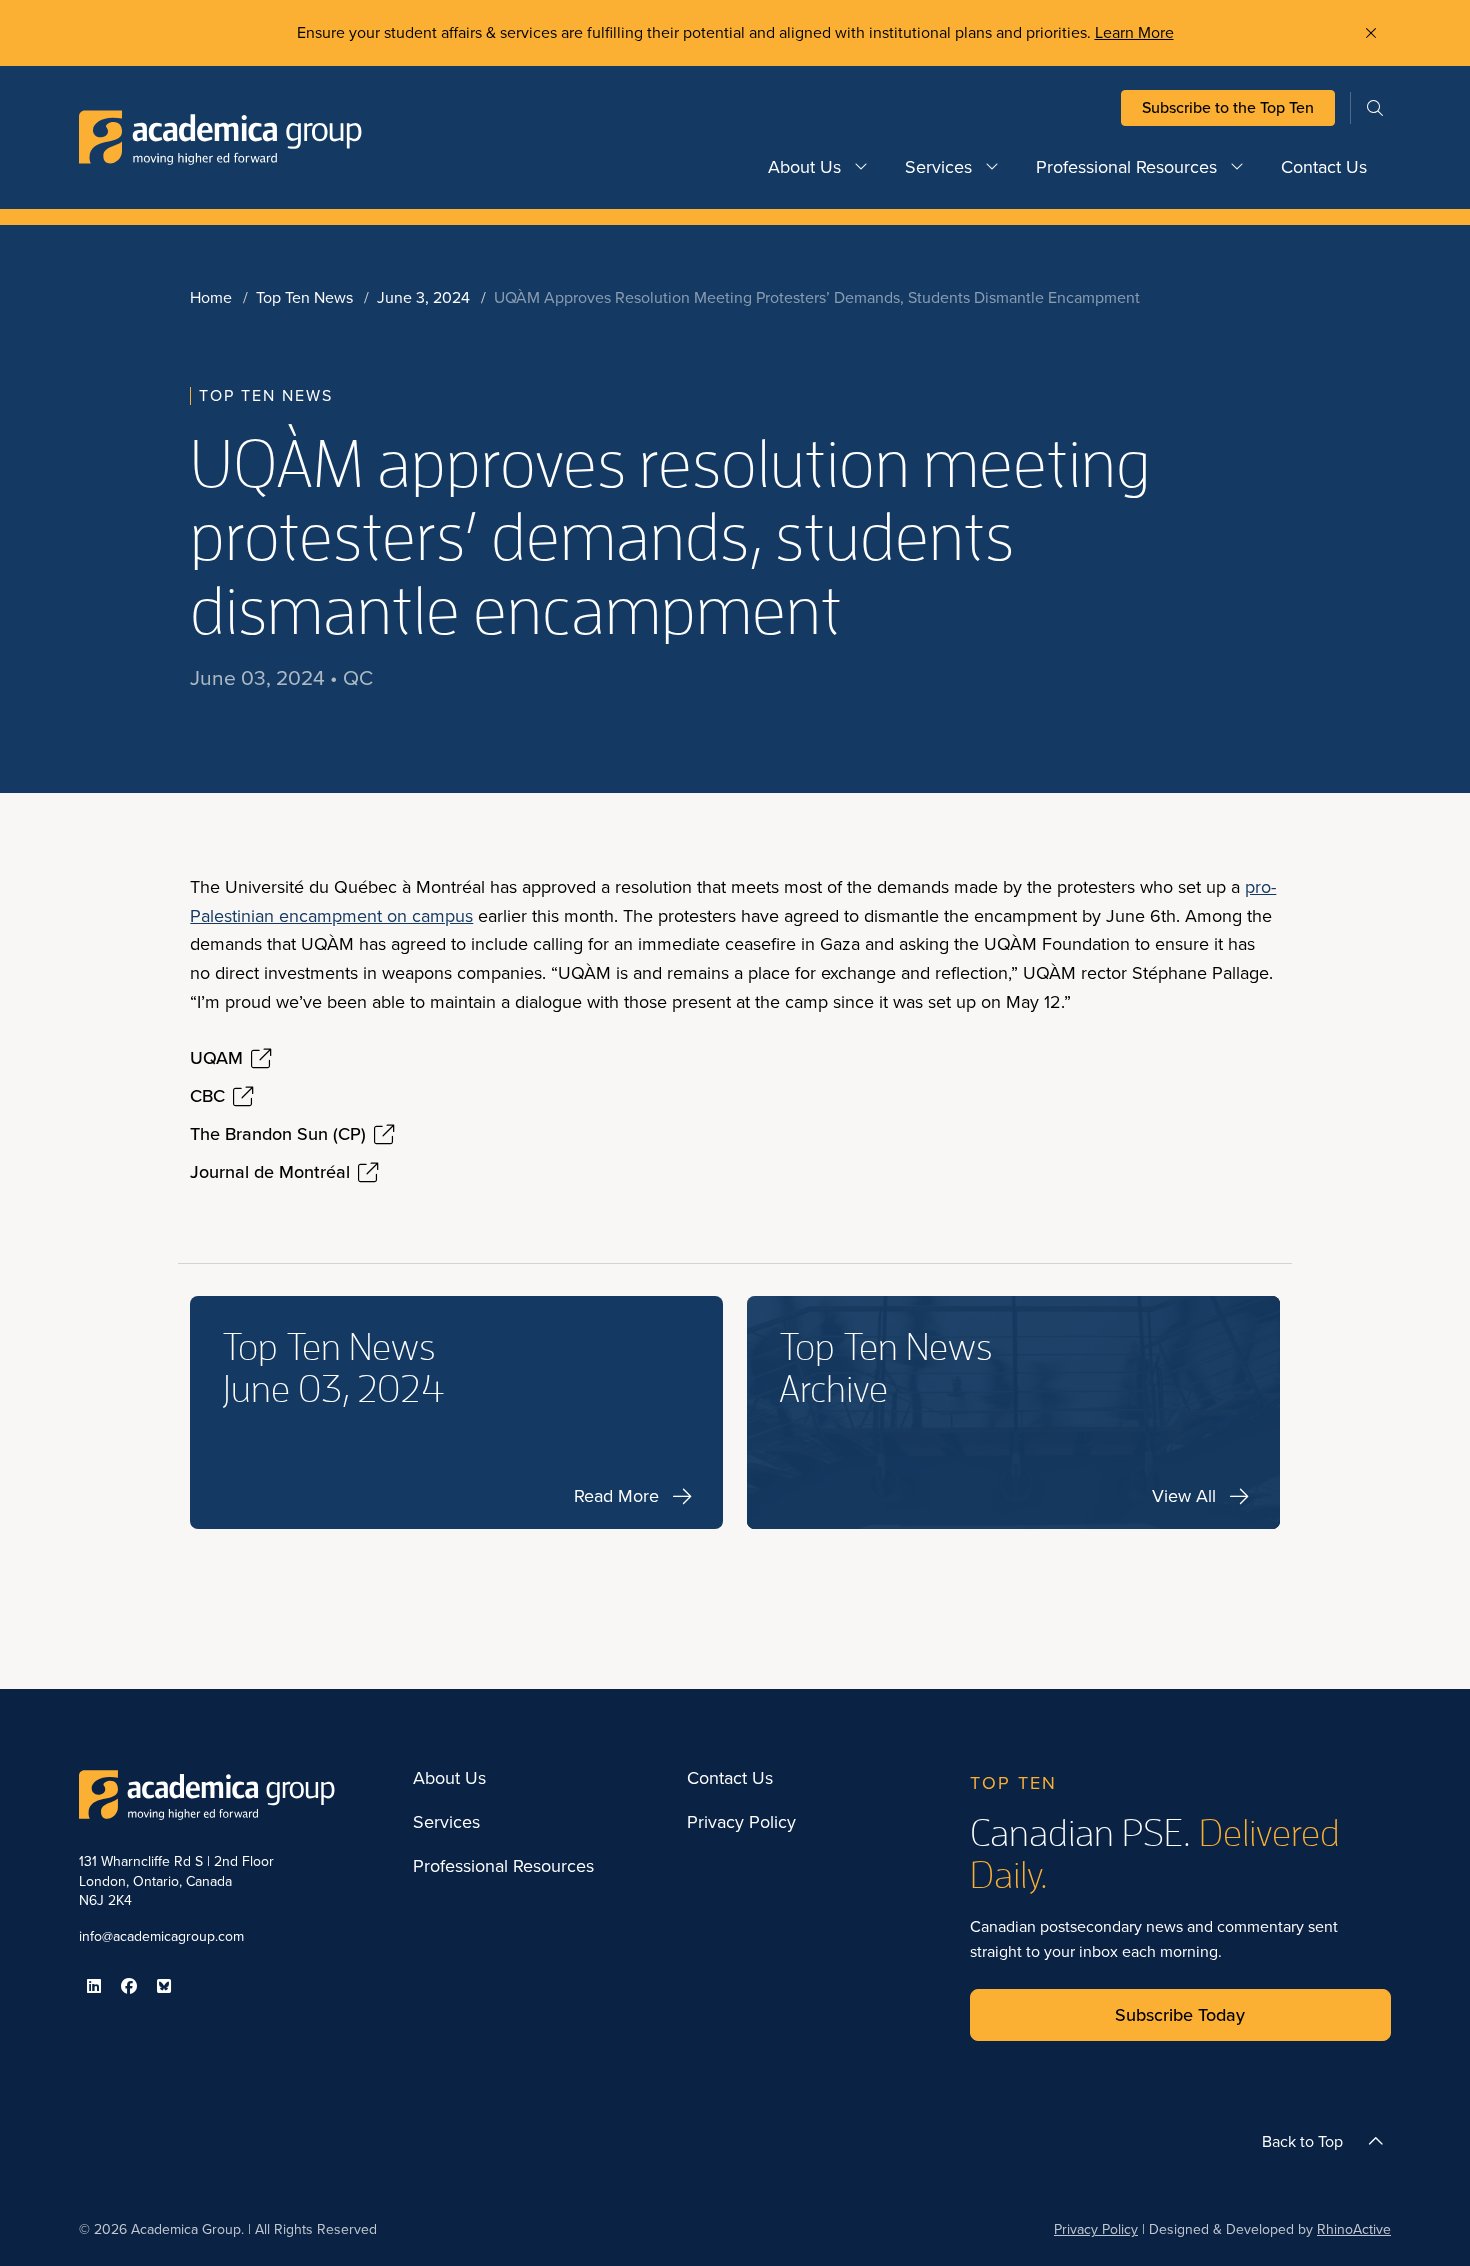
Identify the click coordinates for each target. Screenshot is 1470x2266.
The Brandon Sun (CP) (278, 1135)
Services (938, 167)
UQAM (216, 1059)
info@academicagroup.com (161, 1936)
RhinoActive (1354, 2229)
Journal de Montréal (270, 1173)
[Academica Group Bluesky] (164, 1986)
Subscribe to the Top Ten (1228, 107)
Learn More (1134, 32)
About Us (804, 167)
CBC (207, 1097)
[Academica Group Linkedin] (94, 1986)
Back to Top (1302, 2141)
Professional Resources (1126, 167)
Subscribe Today (1180, 2015)
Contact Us (1324, 167)
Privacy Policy (741, 1823)
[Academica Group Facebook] (129, 1986)
